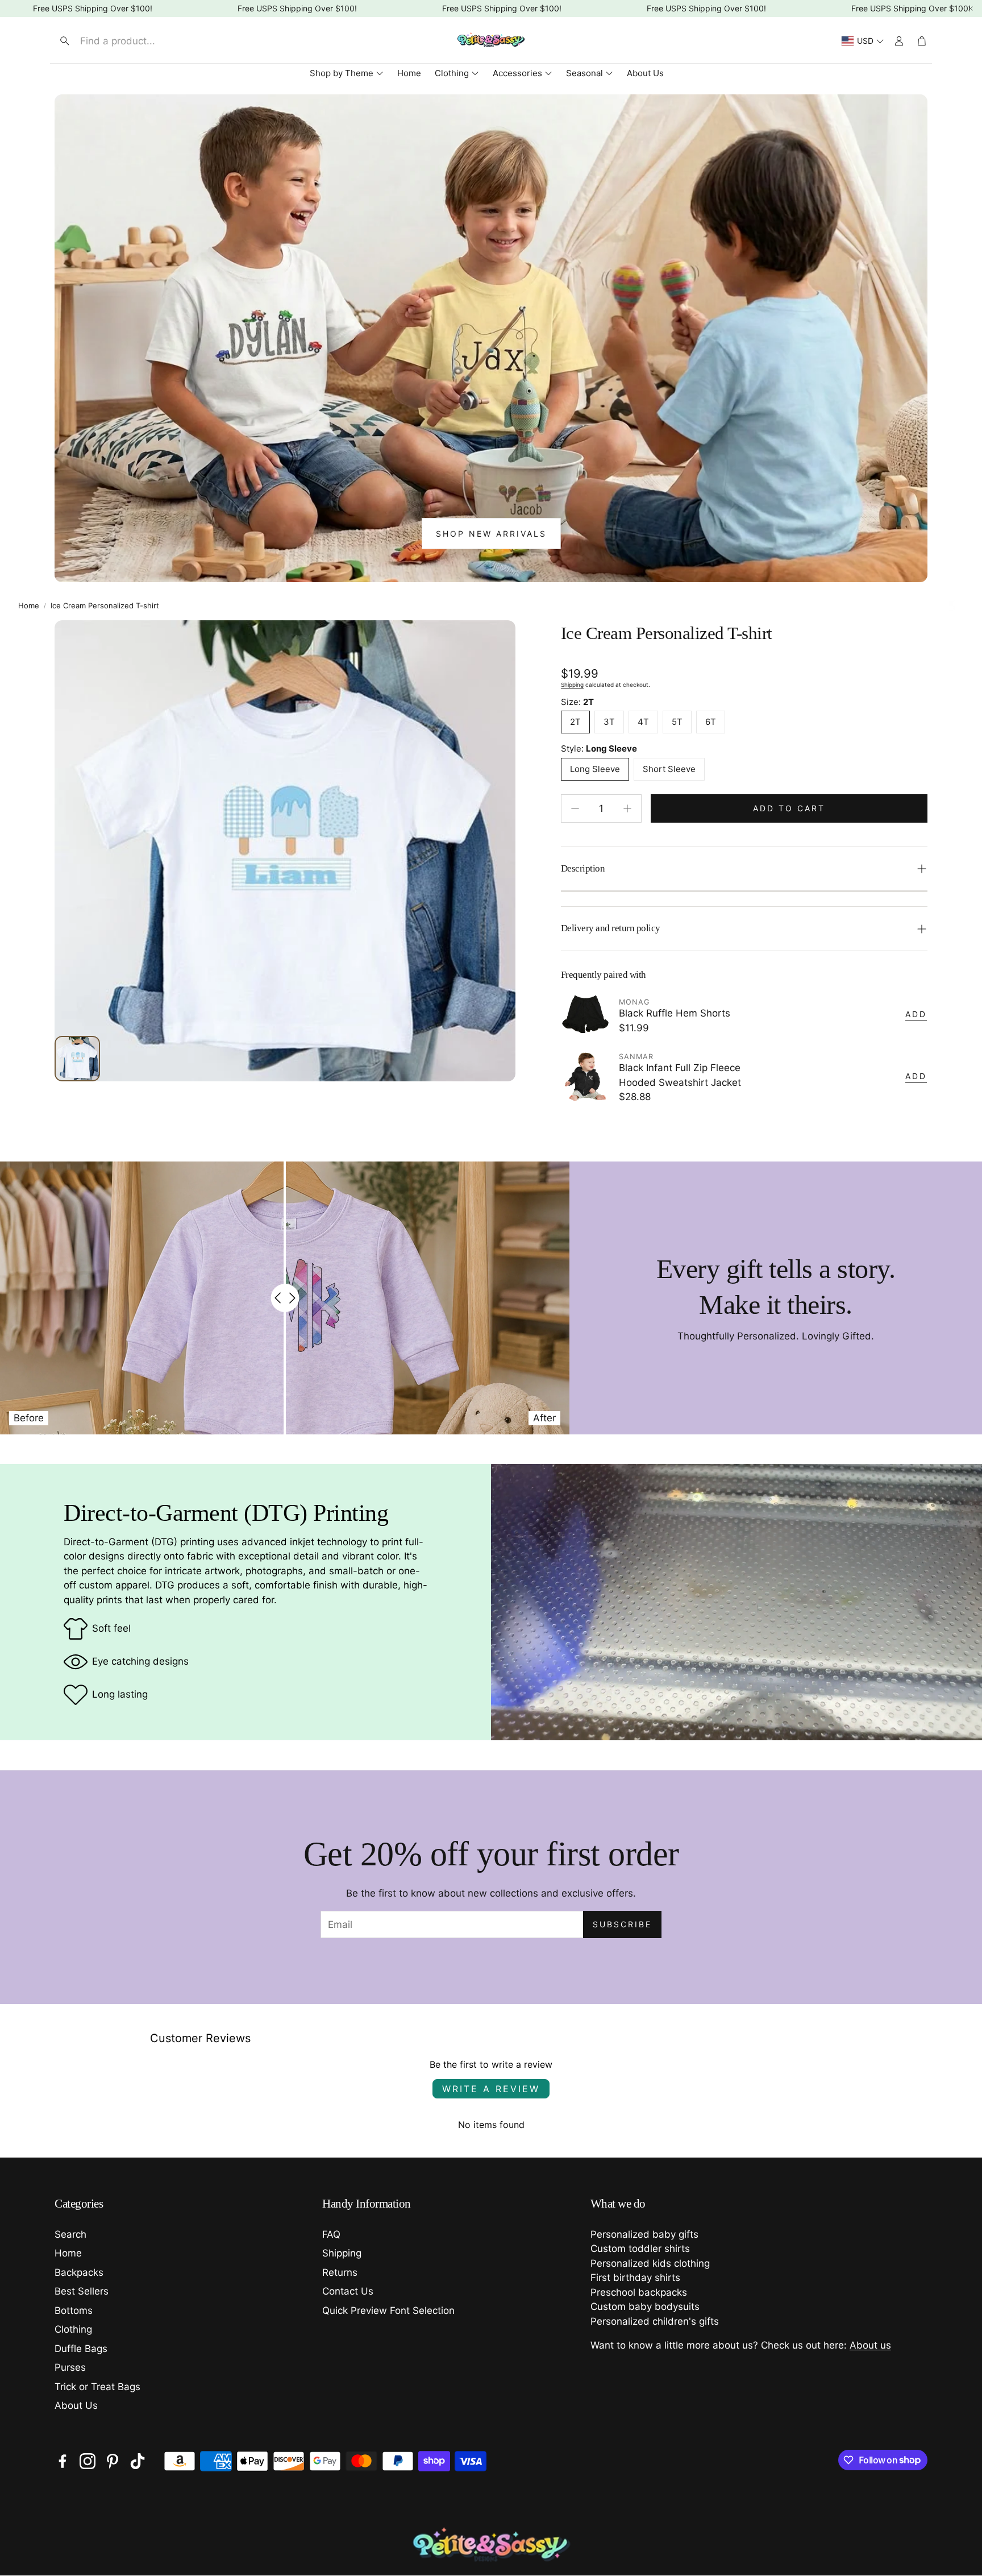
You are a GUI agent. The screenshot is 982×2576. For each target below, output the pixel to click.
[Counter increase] (627, 808)
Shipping (572, 685)
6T (711, 722)
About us (870, 2345)
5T (677, 722)
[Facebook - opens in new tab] (63, 2461)
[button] (148, 41)
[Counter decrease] (575, 808)
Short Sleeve (669, 769)
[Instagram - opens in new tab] (88, 2461)
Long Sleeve (595, 769)
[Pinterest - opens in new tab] (113, 2461)
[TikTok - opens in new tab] (138, 2461)
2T (575, 722)
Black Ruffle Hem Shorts (675, 1013)
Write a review (491, 2089)
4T (643, 722)
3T (609, 722)
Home (29, 605)
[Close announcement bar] (971, 9)
